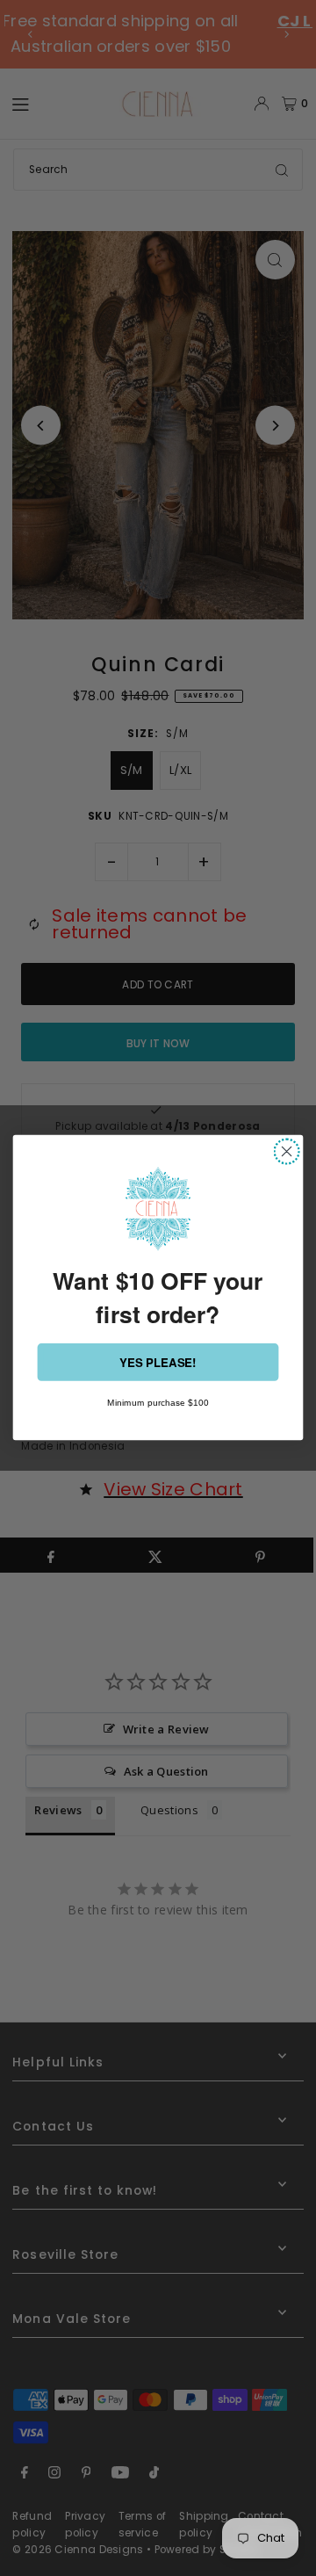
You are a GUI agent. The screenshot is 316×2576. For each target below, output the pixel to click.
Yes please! (158, 1362)
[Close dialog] (287, 1152)
